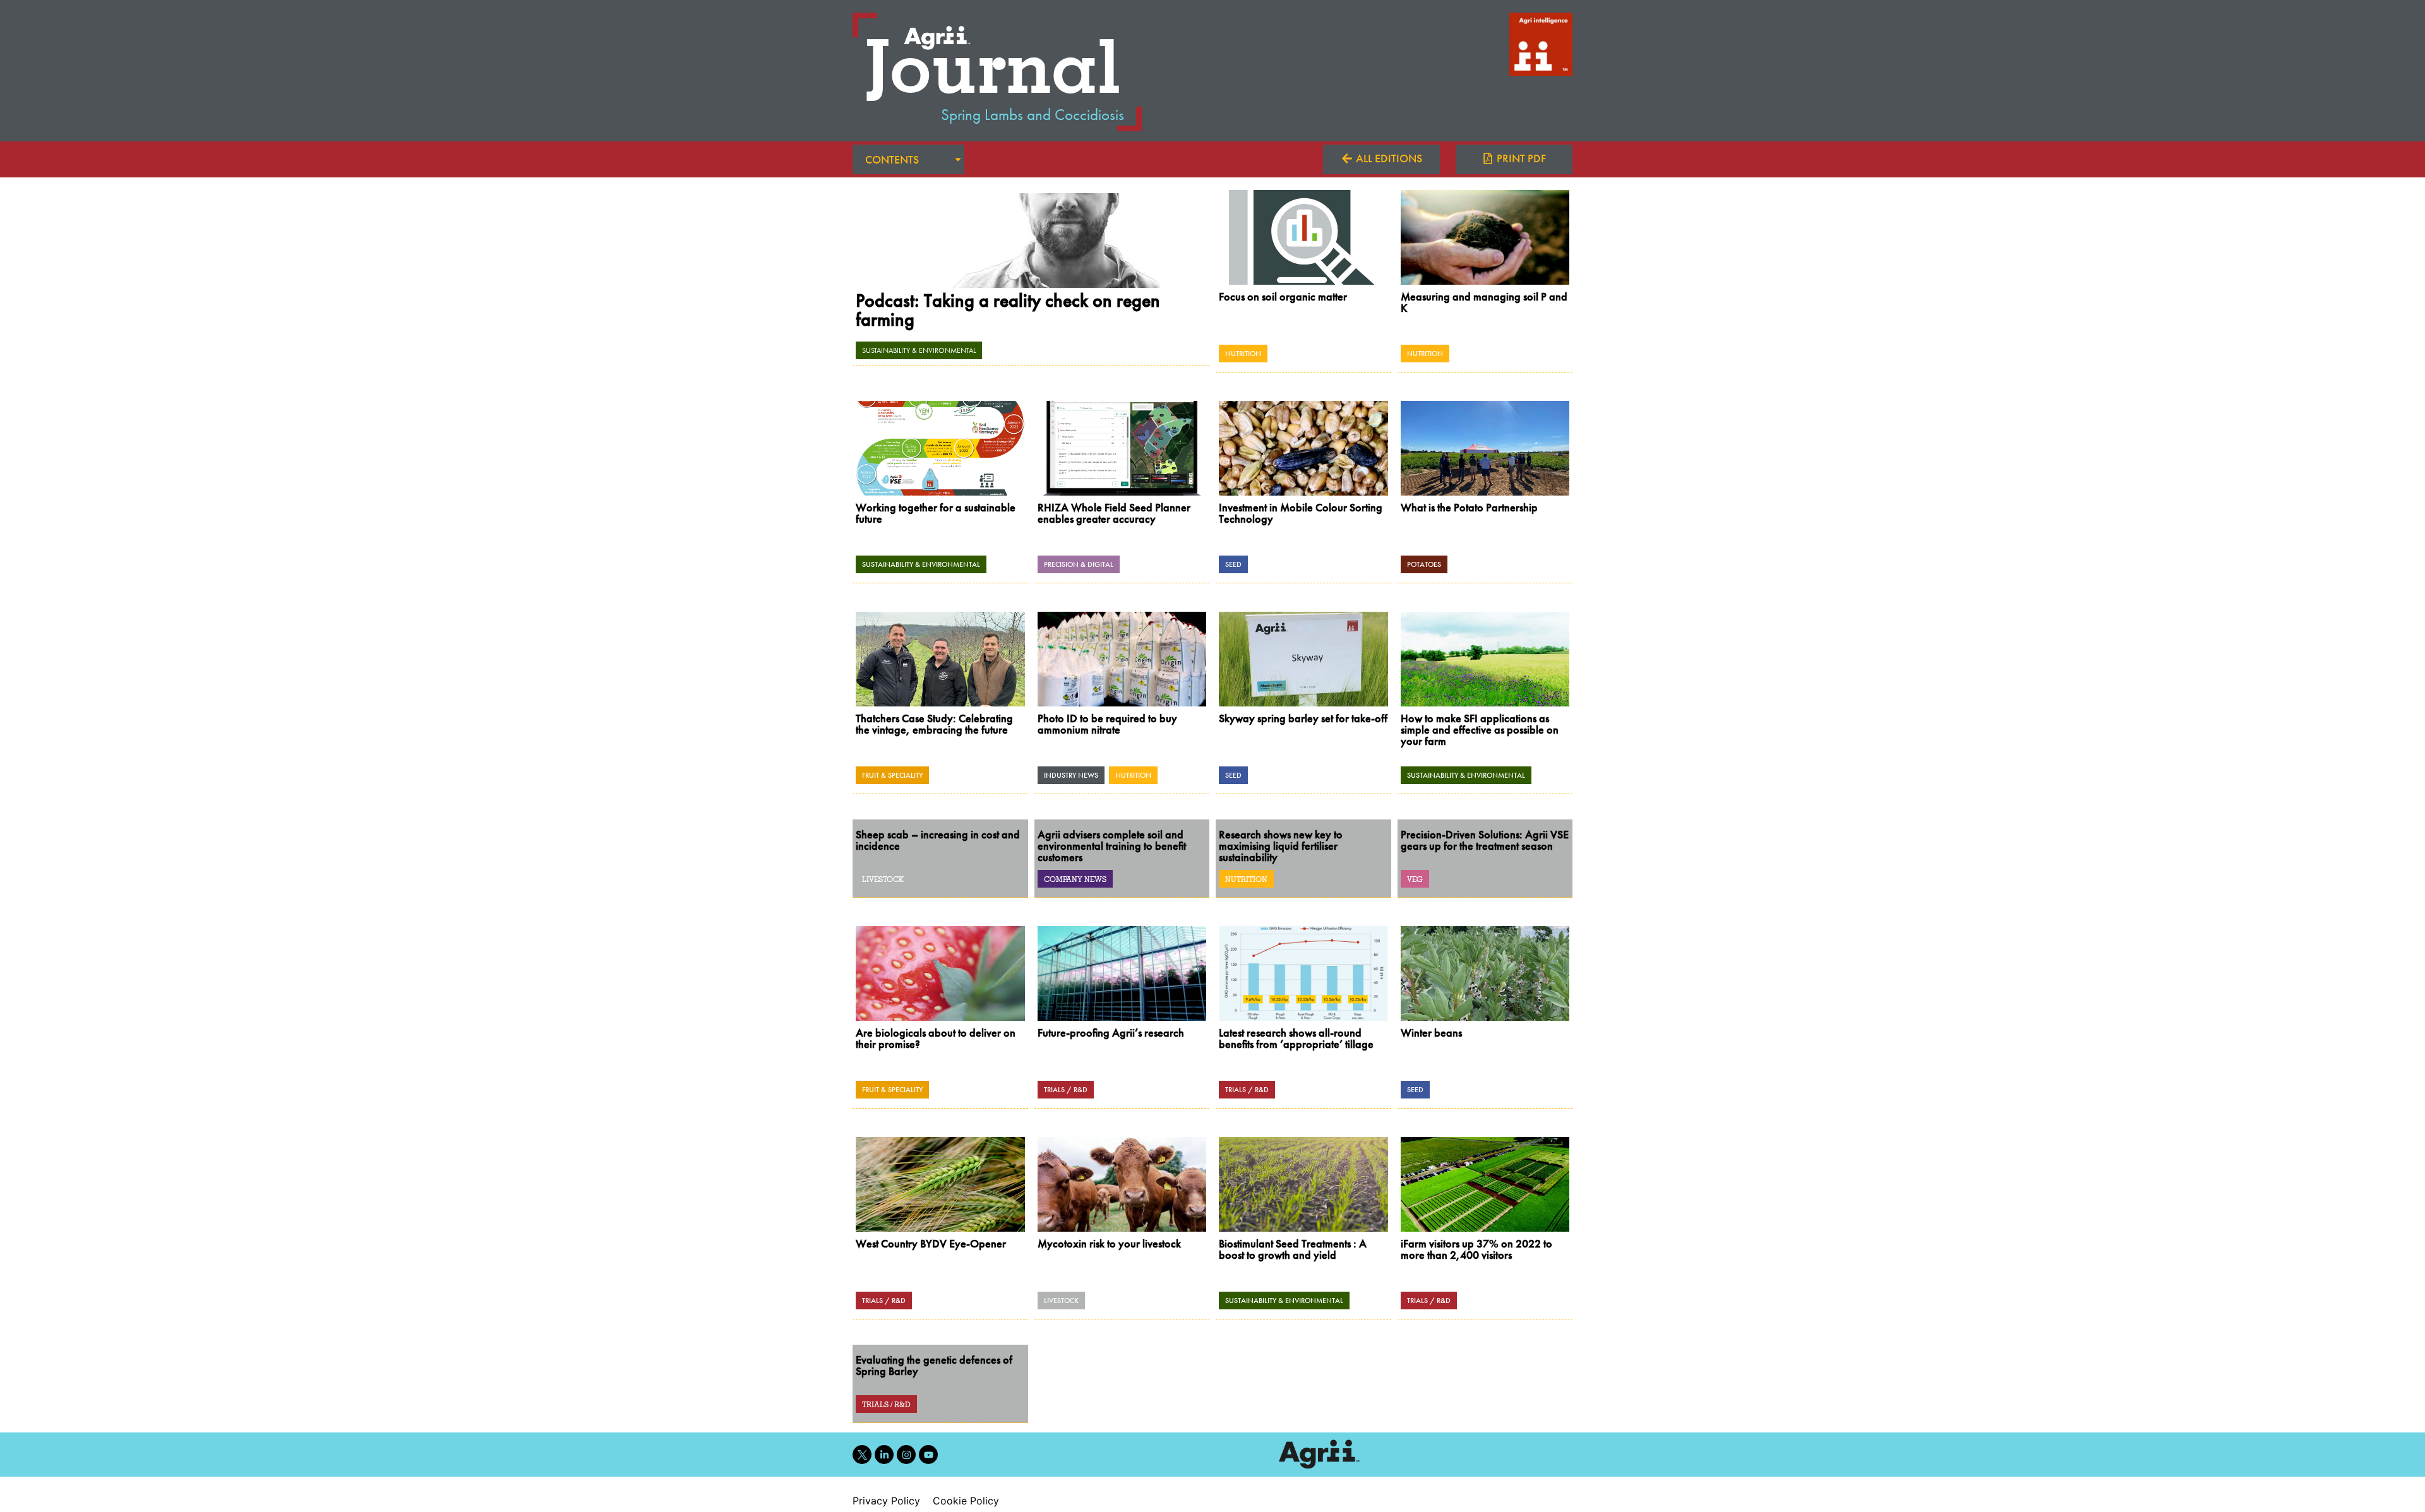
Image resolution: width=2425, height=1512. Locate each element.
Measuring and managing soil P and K (1484, 302)
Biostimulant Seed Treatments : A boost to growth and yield (1293, 1249)
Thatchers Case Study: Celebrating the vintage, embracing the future (934, 724)
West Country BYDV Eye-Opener (931, 1243)
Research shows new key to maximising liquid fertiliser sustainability (1281, 846)
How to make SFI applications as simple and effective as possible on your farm (1480, 729)
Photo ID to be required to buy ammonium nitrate (1107, 724)
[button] (1514, 159)
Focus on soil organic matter (1283, 296)
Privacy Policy (886, 1501)
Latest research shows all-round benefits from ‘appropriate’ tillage (1296, 1038)
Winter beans (1431, 1033)
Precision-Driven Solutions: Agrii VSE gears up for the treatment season (1485, 840)
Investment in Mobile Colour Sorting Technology (1301, 513)
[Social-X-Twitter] (862, 1455)
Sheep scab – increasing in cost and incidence (938, 840)
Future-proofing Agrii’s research (1111, 1033)
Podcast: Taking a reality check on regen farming (1008, 310)
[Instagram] (906, 1455)
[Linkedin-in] (884, 1455)
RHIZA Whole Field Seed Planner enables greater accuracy (1114, 513)
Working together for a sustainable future (936, 513)
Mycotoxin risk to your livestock (1109, 1243)
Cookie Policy (966, 1501)
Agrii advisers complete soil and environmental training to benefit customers (1112, 846)
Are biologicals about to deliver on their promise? (936, 1038)
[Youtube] (928, 1455)
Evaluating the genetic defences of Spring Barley (934, 1365)
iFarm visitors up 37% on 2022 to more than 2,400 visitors (1476, 1249)
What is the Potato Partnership (1469, 507)
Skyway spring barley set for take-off (1303, 718)
